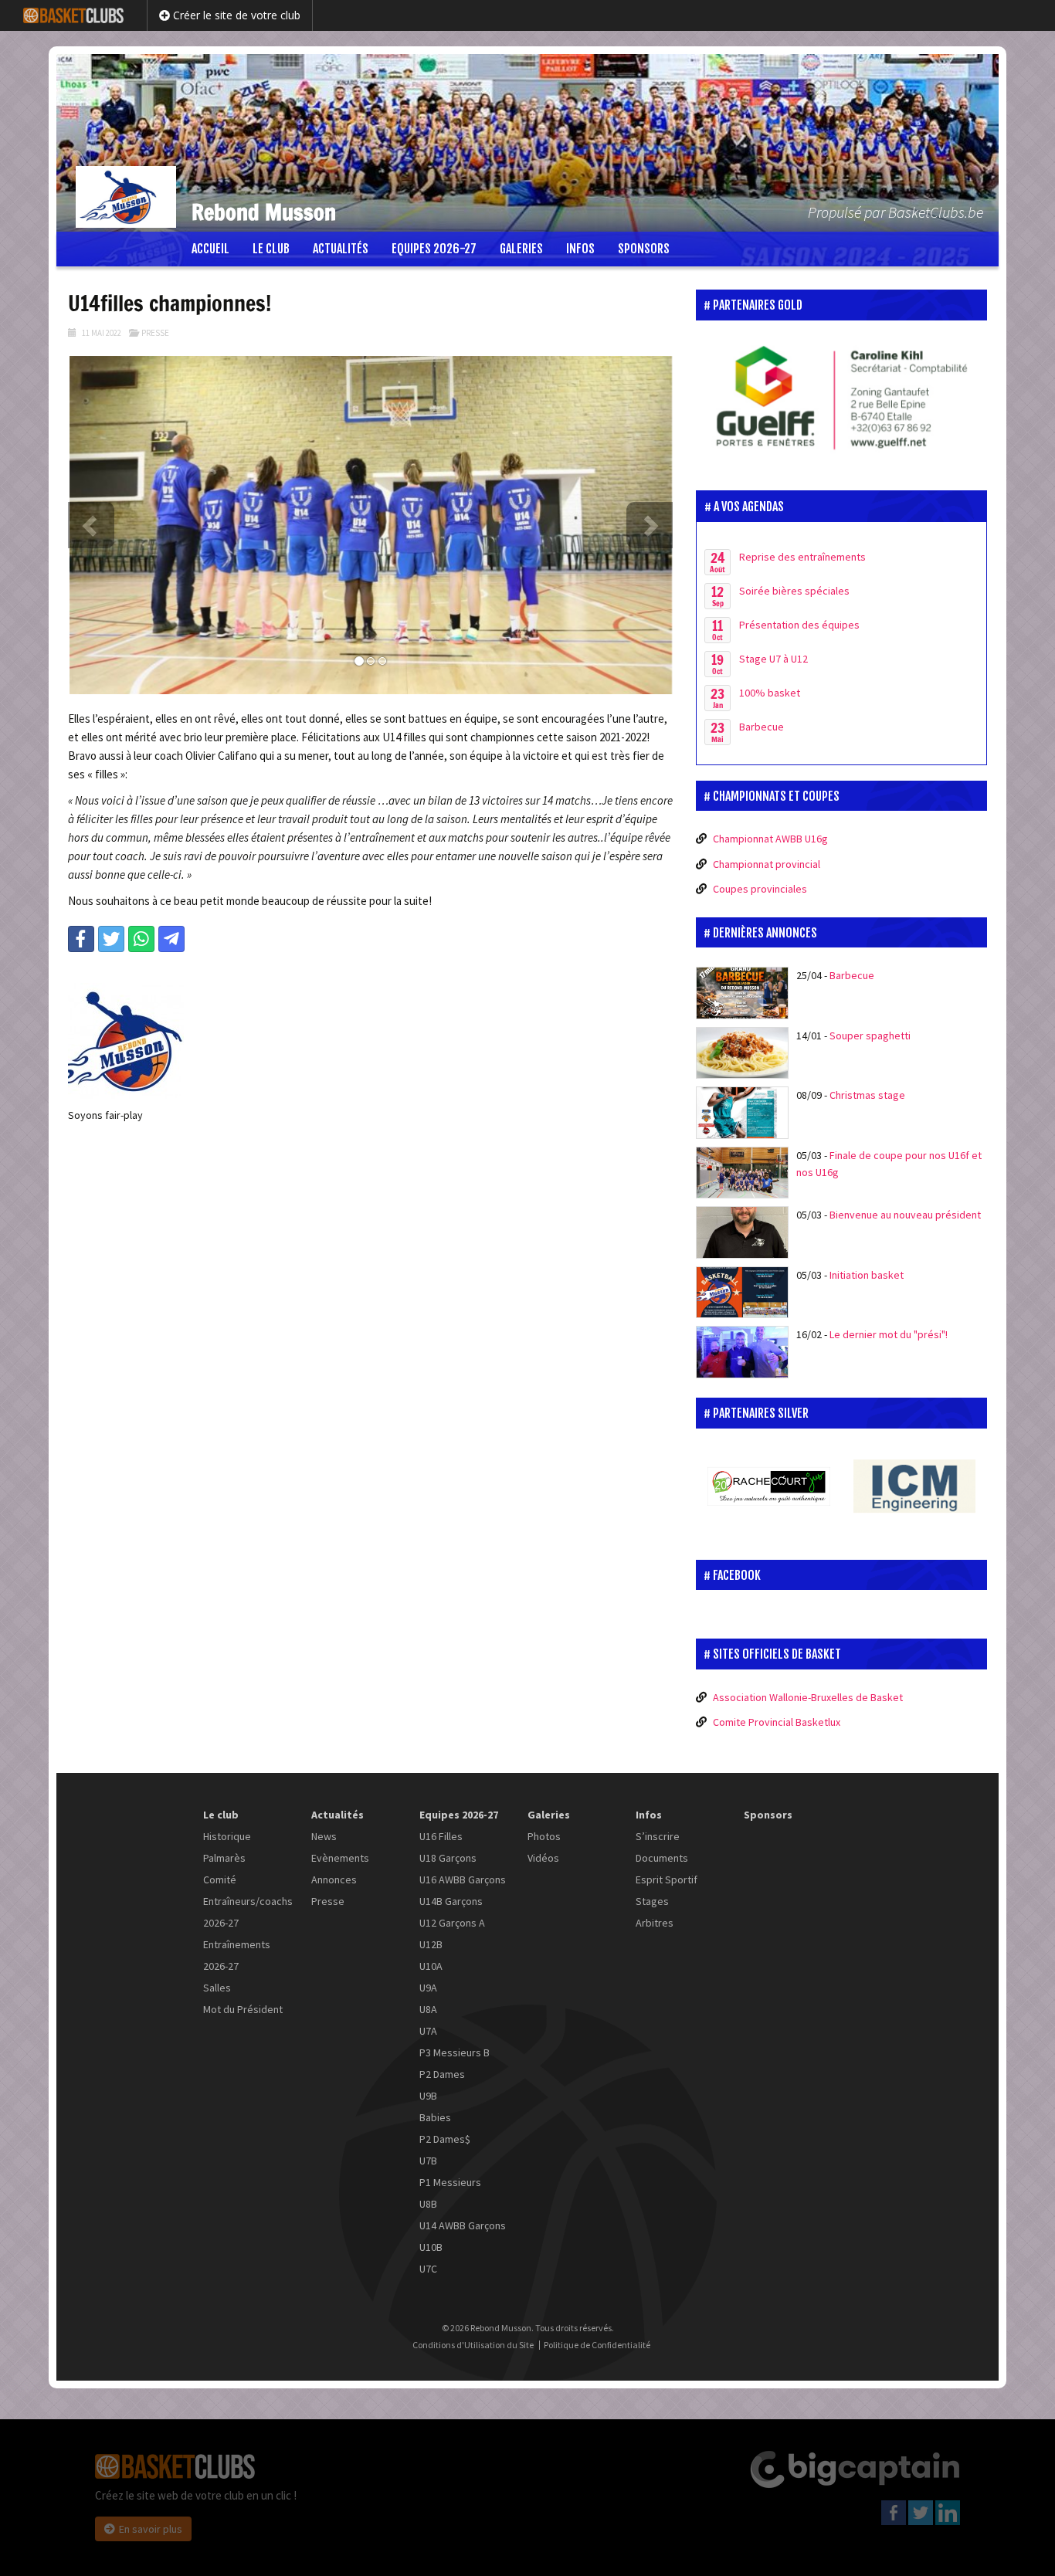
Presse (155, 333)
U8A (428, 2009)
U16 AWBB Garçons (463, 1879)
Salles (217, 1988)
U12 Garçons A (452, 1923)
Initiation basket (867, 1275)
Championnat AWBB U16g (770, 839)
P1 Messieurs (450, 2182)
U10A (431, 1966)
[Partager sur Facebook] (81, 939)
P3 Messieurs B (455, 2052)
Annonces (334, 1879)
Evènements (340, 1858)
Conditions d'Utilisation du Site (473, 2345)
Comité (220, 1879)
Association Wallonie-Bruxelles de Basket (808, 1697)
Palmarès (224, 1858)
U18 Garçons (448, 1858)
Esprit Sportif (667, 1879)
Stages (652, 1901)
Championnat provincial (767, 864)
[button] (91, 525)
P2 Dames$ (445, 2139)
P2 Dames (442, 2074)
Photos (544, 1836)
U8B (428, 2204)
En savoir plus (151, 2529)
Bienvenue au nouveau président (905, 1215)
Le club (271, 249)
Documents (662, 1858)
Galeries (521, 249)
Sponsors (644, 249)
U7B (428, 2161)
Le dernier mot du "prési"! (889, 1334)
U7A (428, 2031)
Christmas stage (867, 1095)
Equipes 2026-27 (434, 249)
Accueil (210, 249)
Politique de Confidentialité (597, 2345)
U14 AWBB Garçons (463, 2225)
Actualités (341, 249)
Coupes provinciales (760, 889)
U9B (428, 2096)
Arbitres (655, 1923)
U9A (428, 1988)
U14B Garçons (451, 1901)
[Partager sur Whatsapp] (141, 939)
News (324, 1836)
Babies (435, 2117)
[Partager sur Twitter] (111, 939)
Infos (580, 249)
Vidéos (543, 1858)
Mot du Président (243, 2009)
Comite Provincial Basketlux (777, 1722)
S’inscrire (658, 1836)
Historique (227, 1836)
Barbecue (852, 975)
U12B (431, 1944)
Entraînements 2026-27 (237, 1955)
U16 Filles (441, 1836)
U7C (428, 2269)
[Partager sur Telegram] (171, 939)
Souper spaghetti (870, 1035)
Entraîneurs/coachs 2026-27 (248, 1912)
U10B (431, 2247)
